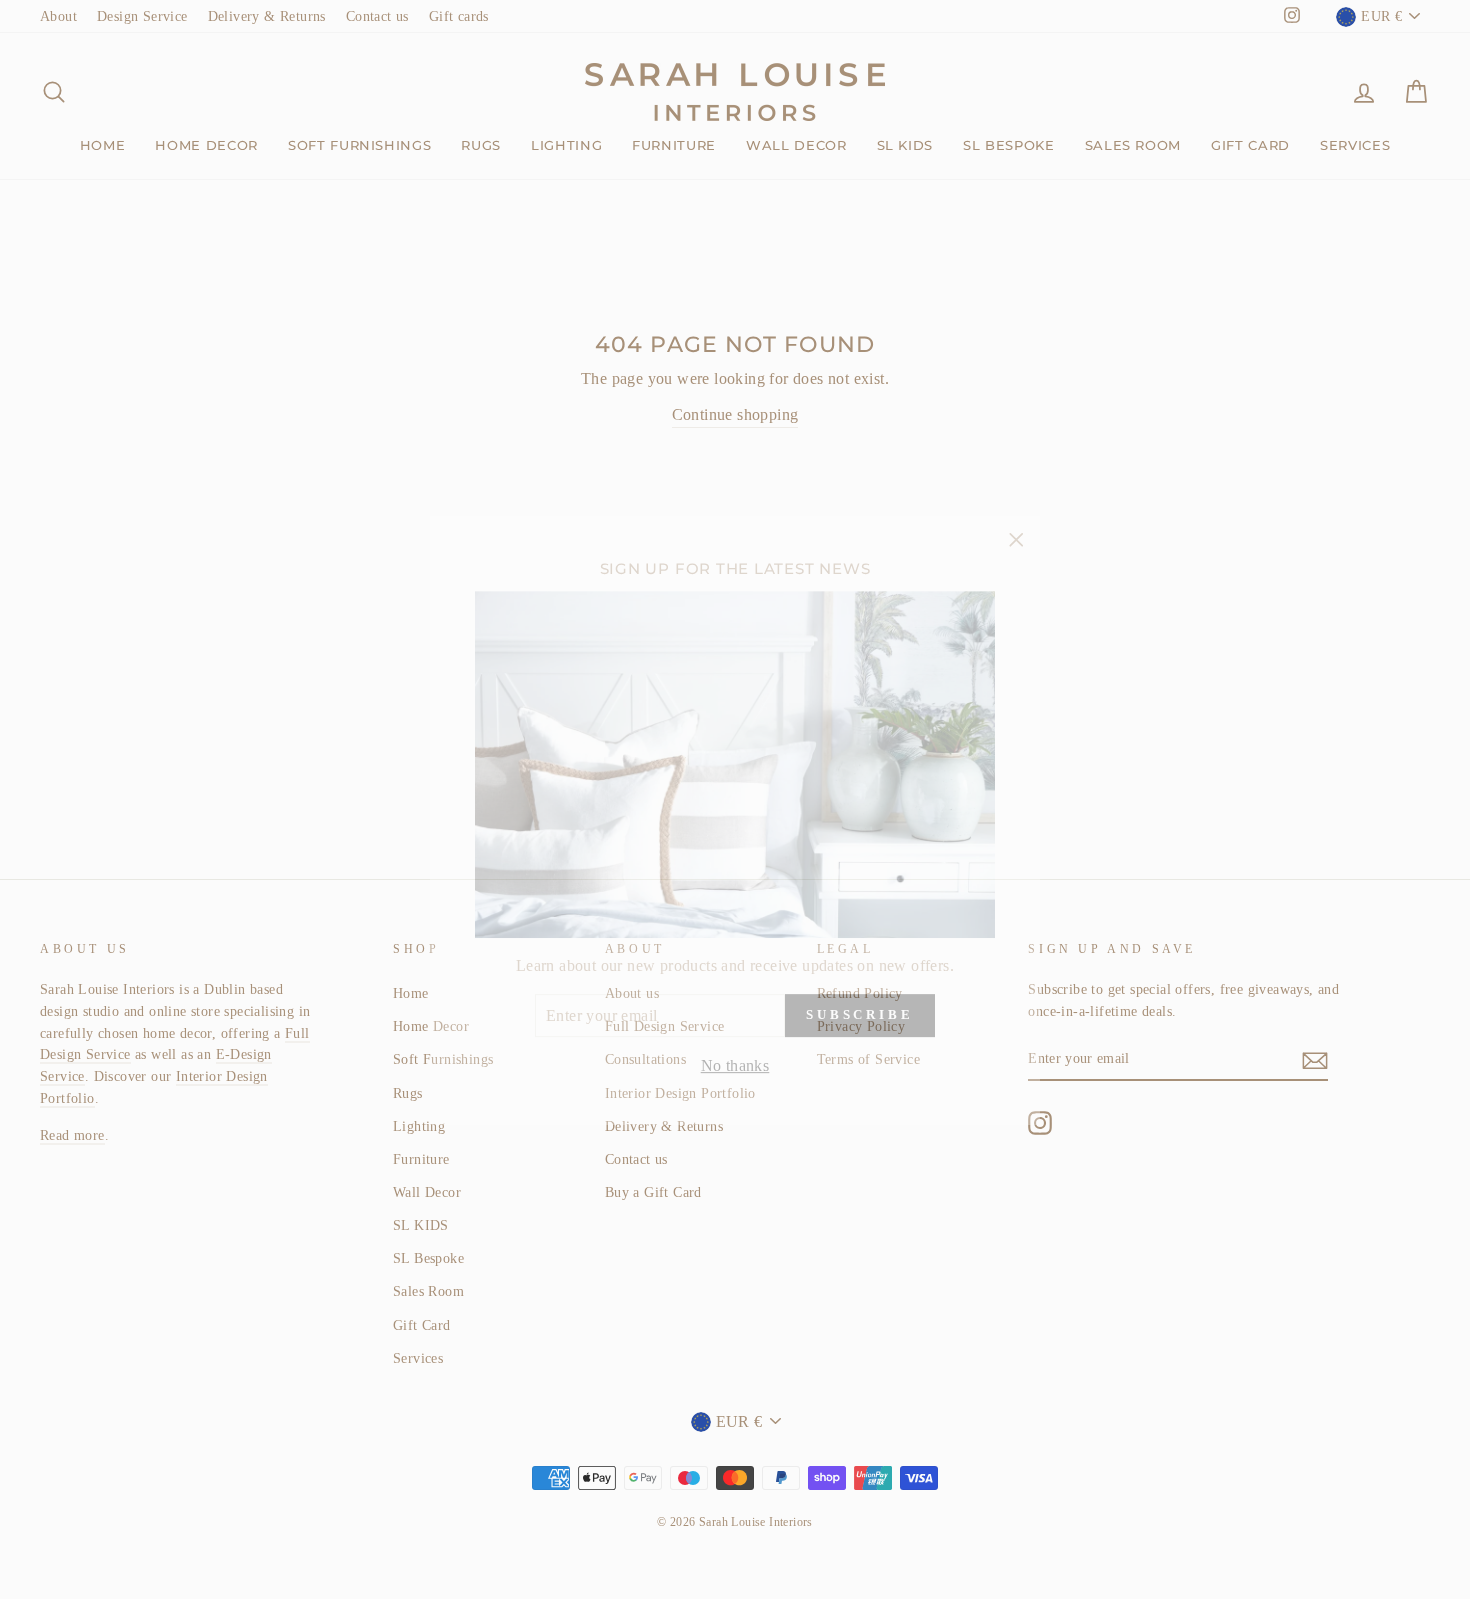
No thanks (735, 1044)
